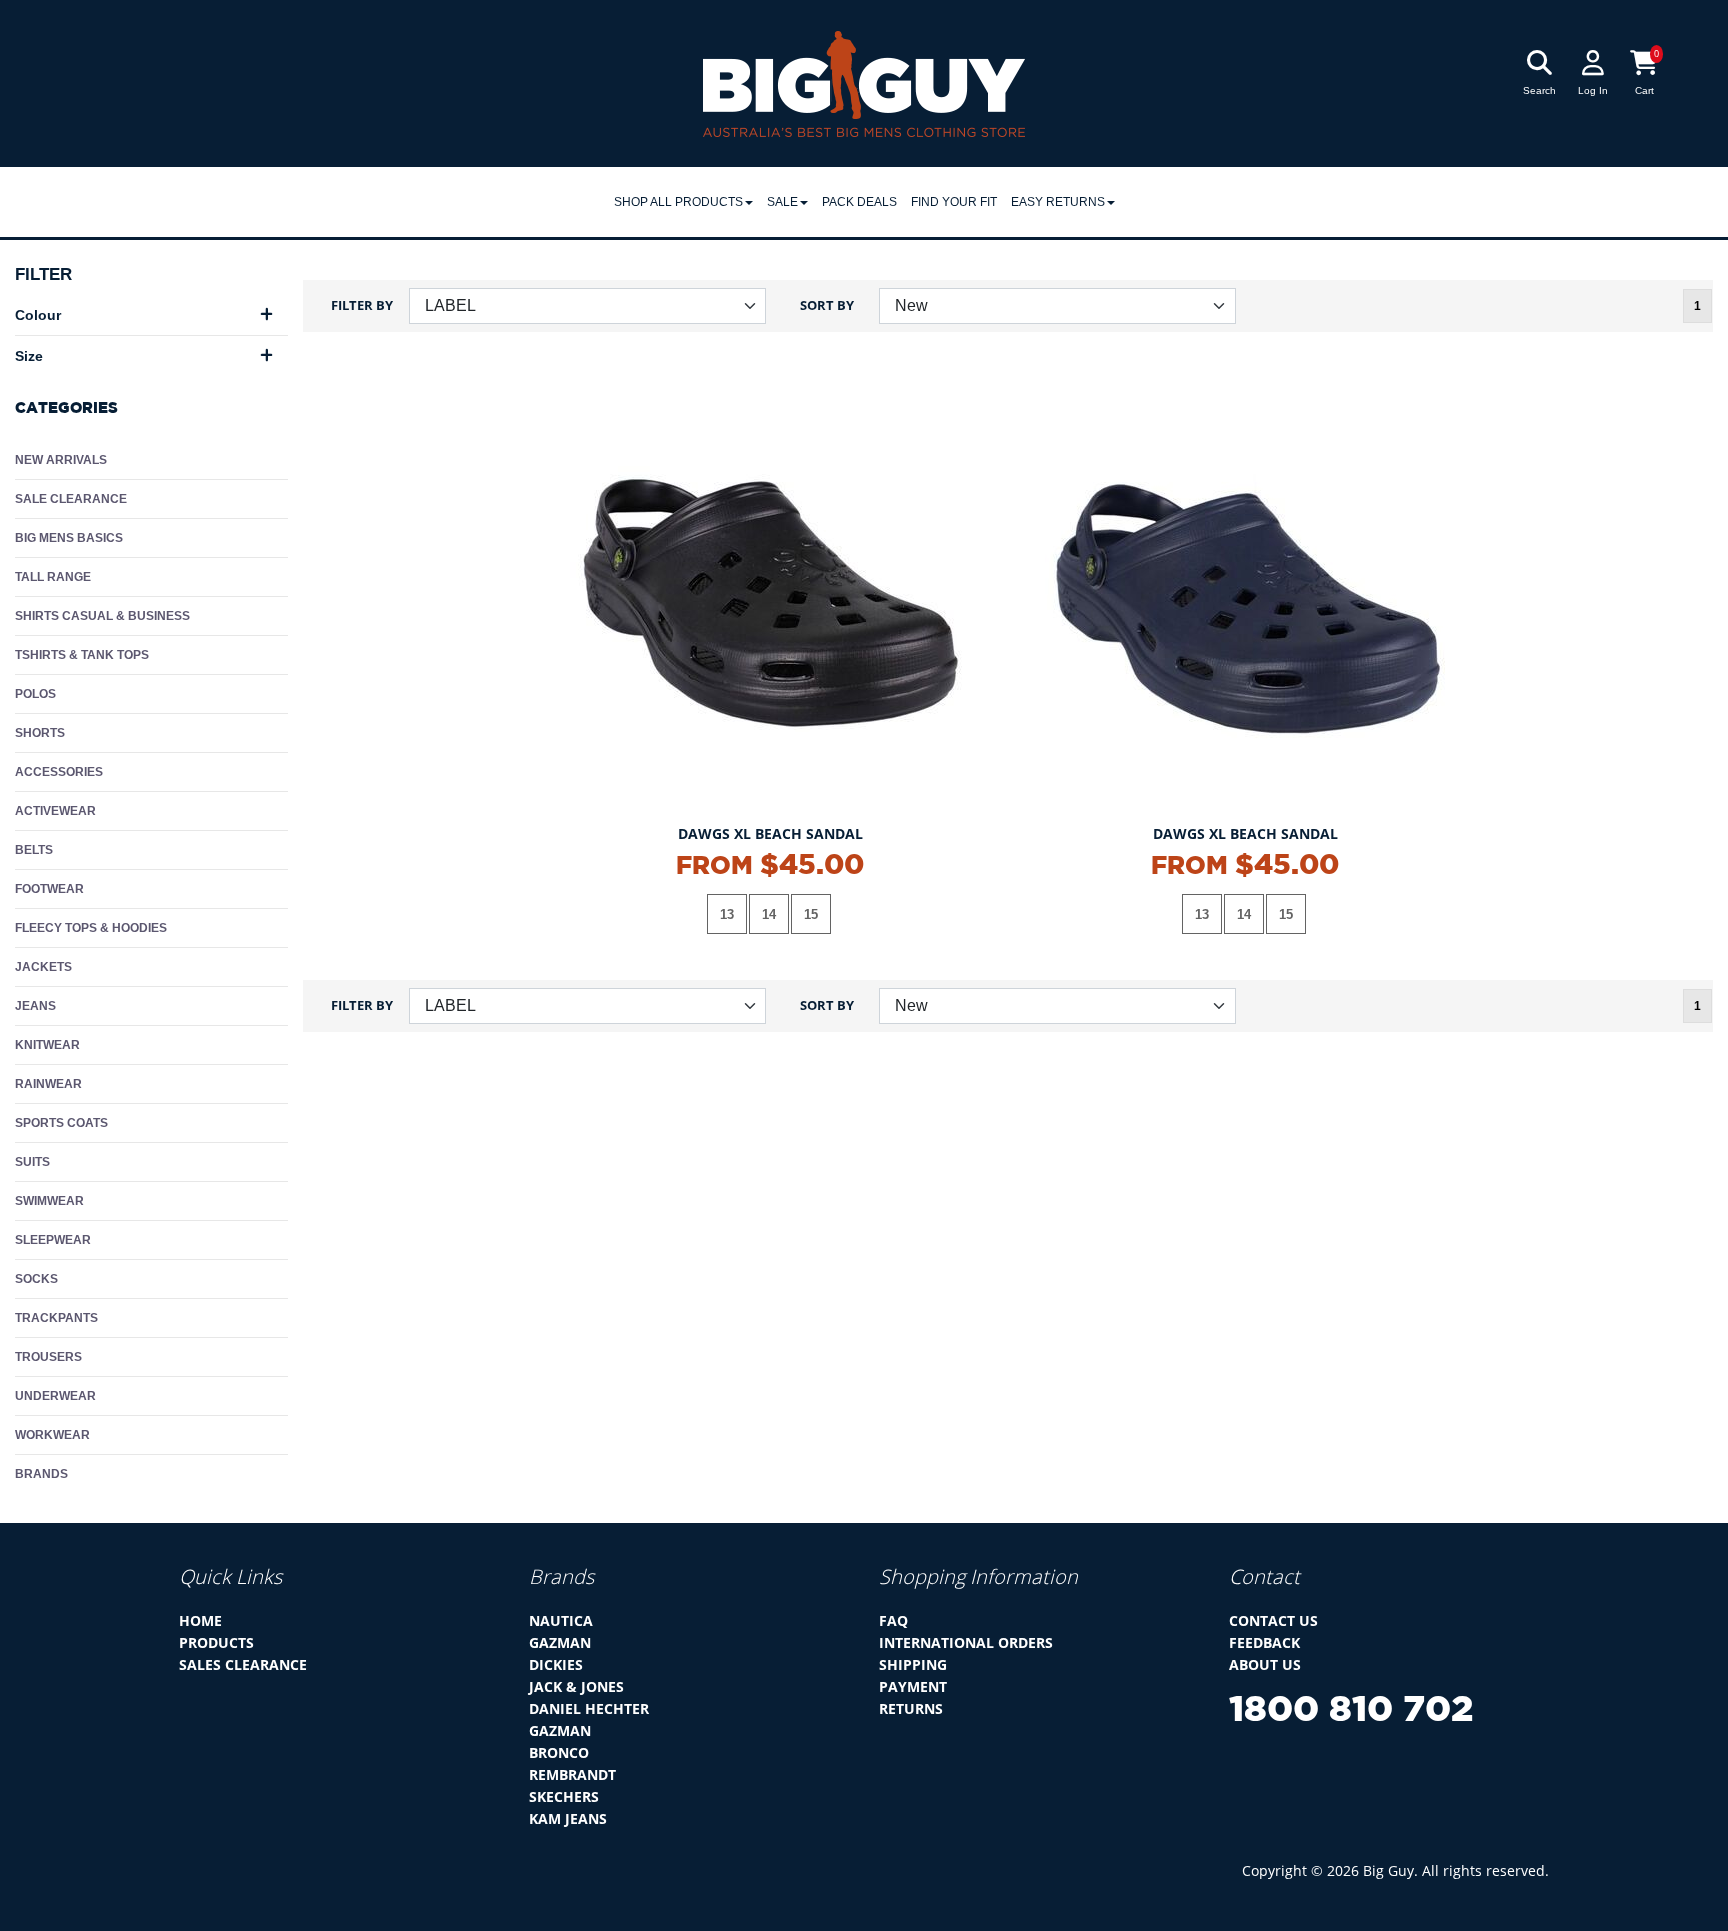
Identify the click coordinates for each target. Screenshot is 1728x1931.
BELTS (34, 850)
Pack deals (859, 202)
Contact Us (1273, 1620)
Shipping (913, 1664)
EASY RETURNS (1058, 202)
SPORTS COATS (61, 1123)
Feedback (1264, 1642)
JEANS (35, 1006)
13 (727, 914)
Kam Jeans (568, 1818)
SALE (782, 202)
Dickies (556, 1664)
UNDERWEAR (55, 1396)
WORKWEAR (52, 1435)
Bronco (559, 1752)
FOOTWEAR (49, 889)
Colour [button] (38, 315)
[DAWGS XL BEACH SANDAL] (770, 602)
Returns (911, 1708)
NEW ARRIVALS (61, 460)
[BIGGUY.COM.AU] (864, 82)
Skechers (564, 1796)
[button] (1515, 239)
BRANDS (41, 1474)
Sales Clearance (243, 1664)
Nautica (561, 1620)
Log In (1593, 90)
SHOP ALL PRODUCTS (678, 202)
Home (200, 1620)
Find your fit (954, 202)
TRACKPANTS (56, 1318)
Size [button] (29, 356)
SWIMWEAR (49, 1201)
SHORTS (40, 733)
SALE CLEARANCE (71, 499)
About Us (1265, 1664)
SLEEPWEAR (53, 1240)
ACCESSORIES (59, 772)
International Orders (966, 1642)
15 (811, 914)
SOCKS (36, 1279)
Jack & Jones (576, 1686)
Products (216, 1642)
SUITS (32, 1162)
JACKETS (43, 967)
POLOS (35, 694)
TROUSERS (48, 1357)
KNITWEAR (47, 1045)
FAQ (893, 1620)
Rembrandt (572, 1774)
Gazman (560, 1642)
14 (769, 914)
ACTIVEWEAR (55, 811)
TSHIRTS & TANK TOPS (82, 655)
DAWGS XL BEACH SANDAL (770, 833)
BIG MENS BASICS (69, 538)
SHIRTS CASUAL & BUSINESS (102, 616)
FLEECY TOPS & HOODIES (91, 928)
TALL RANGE (53, 577)
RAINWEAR (48, 1084)
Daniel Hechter (589, 1708)
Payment (913, 1686)
